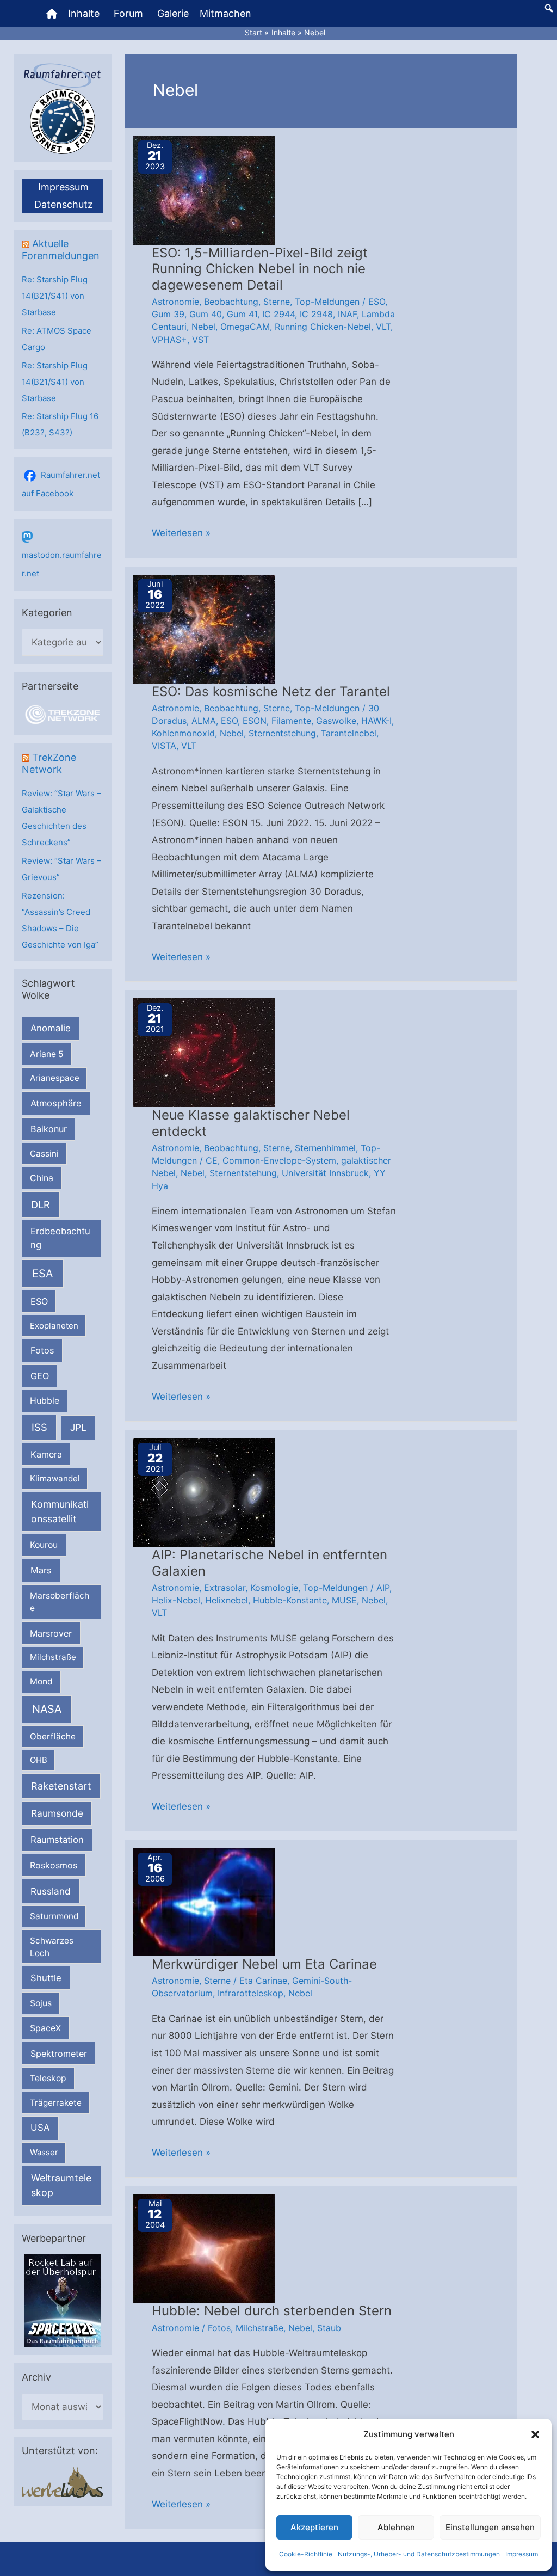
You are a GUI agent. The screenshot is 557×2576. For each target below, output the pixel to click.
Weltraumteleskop (61, 2185)
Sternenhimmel (325, 1148)
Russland (51, 1891)
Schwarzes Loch (52, 1947)
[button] (535, 2434)
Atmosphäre (56, 1103)
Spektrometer (59, 2054)
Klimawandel (55, 1478)
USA (40, 2128)
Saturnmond (54, 1916)
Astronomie (175, 302)
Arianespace (55, 1078)
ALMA (204, 721)
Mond (41, 1682)
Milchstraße (53, 1657)
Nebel (203, 327)
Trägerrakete (56, 2103)
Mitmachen (225, 13)
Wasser (44, 2152)
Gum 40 (206, 314)
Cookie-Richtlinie (306, 2554)
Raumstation (57, 1840)
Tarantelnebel (349, 733)
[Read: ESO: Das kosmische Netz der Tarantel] (204, 628)
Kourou (44, 1545)
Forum (128, 13)
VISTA (164, 746)
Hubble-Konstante (290, 1600)
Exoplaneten (54, 1326)
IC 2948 (316, 314)
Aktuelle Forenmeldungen (61, 250)
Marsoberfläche (60, 1602)
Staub (329, 2328)
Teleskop (48, 2078)
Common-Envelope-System (279, 1160)
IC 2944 (278, 314)
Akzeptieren (314, 2527)
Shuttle (46, 1978)
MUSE (344, 1600)
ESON (255, 721)
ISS (39, 1427)
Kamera (46, 1454)
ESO (39, 1301)
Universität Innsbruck (325, 1173)
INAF (347, 314)
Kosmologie (274, 1588)
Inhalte (84, 13)
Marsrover (51, 1633)
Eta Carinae (263, 1981)
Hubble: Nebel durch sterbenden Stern (272, 2311)
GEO (40, 1376)
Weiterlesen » (181, 534)
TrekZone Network (49, 763)
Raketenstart (61, 1786)
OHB (39, 1760)
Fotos (42, 1350)
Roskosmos (54, 1865)
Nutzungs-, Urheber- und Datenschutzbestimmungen (419, 2554)
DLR (41, 1204)
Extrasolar (225, 1588)
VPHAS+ (169, 340)
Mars (41, 1570)
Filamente (291, 721)
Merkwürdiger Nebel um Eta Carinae (264, 1964)
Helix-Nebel (176, 1600)
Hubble (45, 1401)
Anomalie (51, 1028)
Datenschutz (64, 204)
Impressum (522, 2554)
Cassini (44, 1154)
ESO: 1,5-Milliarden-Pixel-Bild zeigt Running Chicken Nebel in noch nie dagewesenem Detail (260, 269)
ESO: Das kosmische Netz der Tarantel (271, 691)
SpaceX (45, 2028)
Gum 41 (242, 314)
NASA (47, 1709)
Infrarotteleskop (250, 1993)
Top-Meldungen (327, 302)
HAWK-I (376, 721)
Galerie (173, 13)
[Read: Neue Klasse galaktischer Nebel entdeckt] (204, 1052)
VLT (383, 327)
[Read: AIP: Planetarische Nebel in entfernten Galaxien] (204, 1492)
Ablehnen (396, 2527)
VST (200, 340)
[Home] (52, 14)
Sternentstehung (282, 733)
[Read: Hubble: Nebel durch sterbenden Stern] (204, 2248)
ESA (43, 1274)
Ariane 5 (47, 1054)
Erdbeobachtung (60, 1238)
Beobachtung (231, 302)
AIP (383, 1588)
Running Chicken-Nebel (323, 327)
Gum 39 (168, 314)
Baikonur (49, 1129)
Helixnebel (227, 1600)
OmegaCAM (245, 327)
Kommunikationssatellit (60, 1511)
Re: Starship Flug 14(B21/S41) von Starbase (55, 296)
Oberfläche (53, 1736)
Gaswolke (336, 721)
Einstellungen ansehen (490, 2527)
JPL (78, 1427)
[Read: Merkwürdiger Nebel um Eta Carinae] (204, 1901)
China (42, 1178)
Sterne (277, 302)
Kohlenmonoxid (183, 733)
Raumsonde (57, 1813)
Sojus (41, 2003)
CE (212, 1160)
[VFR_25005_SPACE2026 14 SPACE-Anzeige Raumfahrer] (63, 2300)
